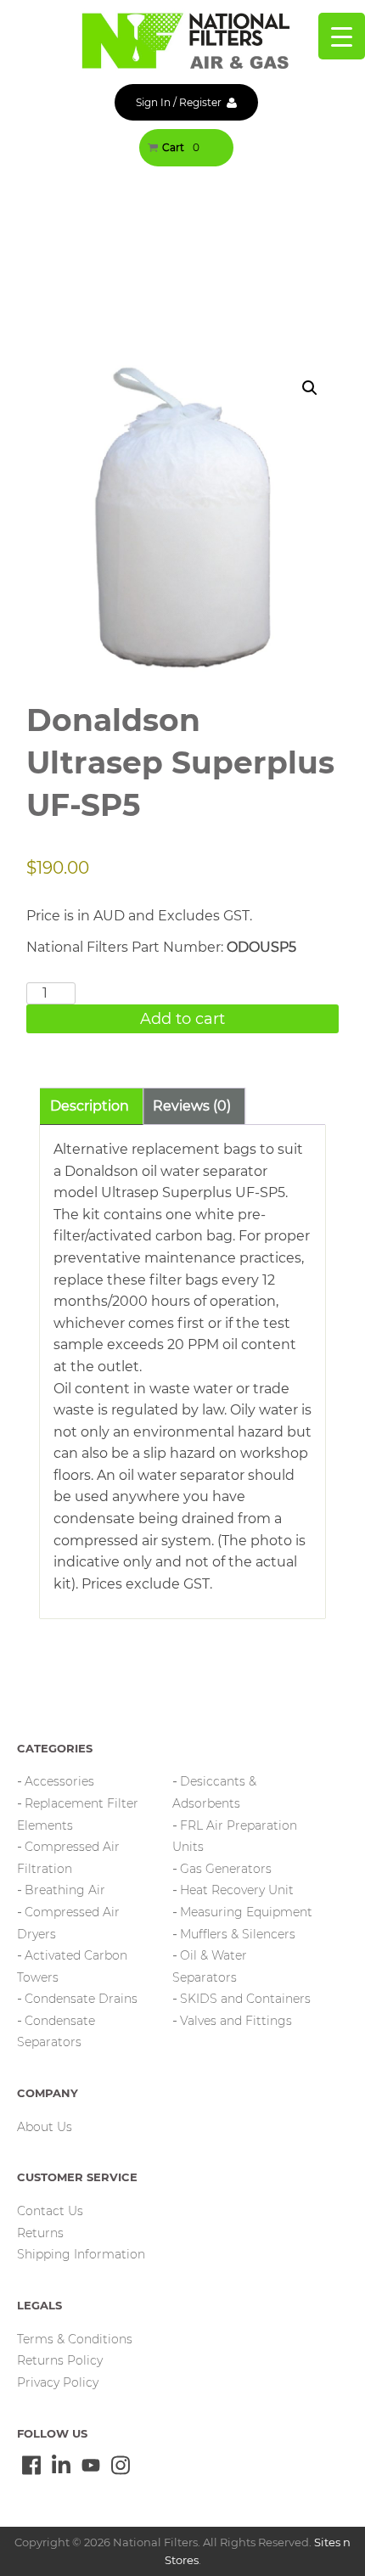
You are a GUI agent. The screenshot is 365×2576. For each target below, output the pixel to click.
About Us (45, 2127)
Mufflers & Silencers (238, 1934)
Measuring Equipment (246, 1912)
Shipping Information (81, 2254)
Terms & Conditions (75, 2339)
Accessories (59, 1781)
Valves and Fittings (236, 2021)
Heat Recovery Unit (237, 1890)
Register (200, 102)
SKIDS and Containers (245, 1999)
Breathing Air (65, 1890)
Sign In (153, 102)
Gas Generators (226, 1869)
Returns (40, 2233)
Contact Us (50, 2211)
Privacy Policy (58, 2382)
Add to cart (182, 1019)
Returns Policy (60, 2360)
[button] (310, 388)
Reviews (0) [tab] (192, 1106)
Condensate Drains (81, 1999)
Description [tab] (90, 1106)
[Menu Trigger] (342, 36)
